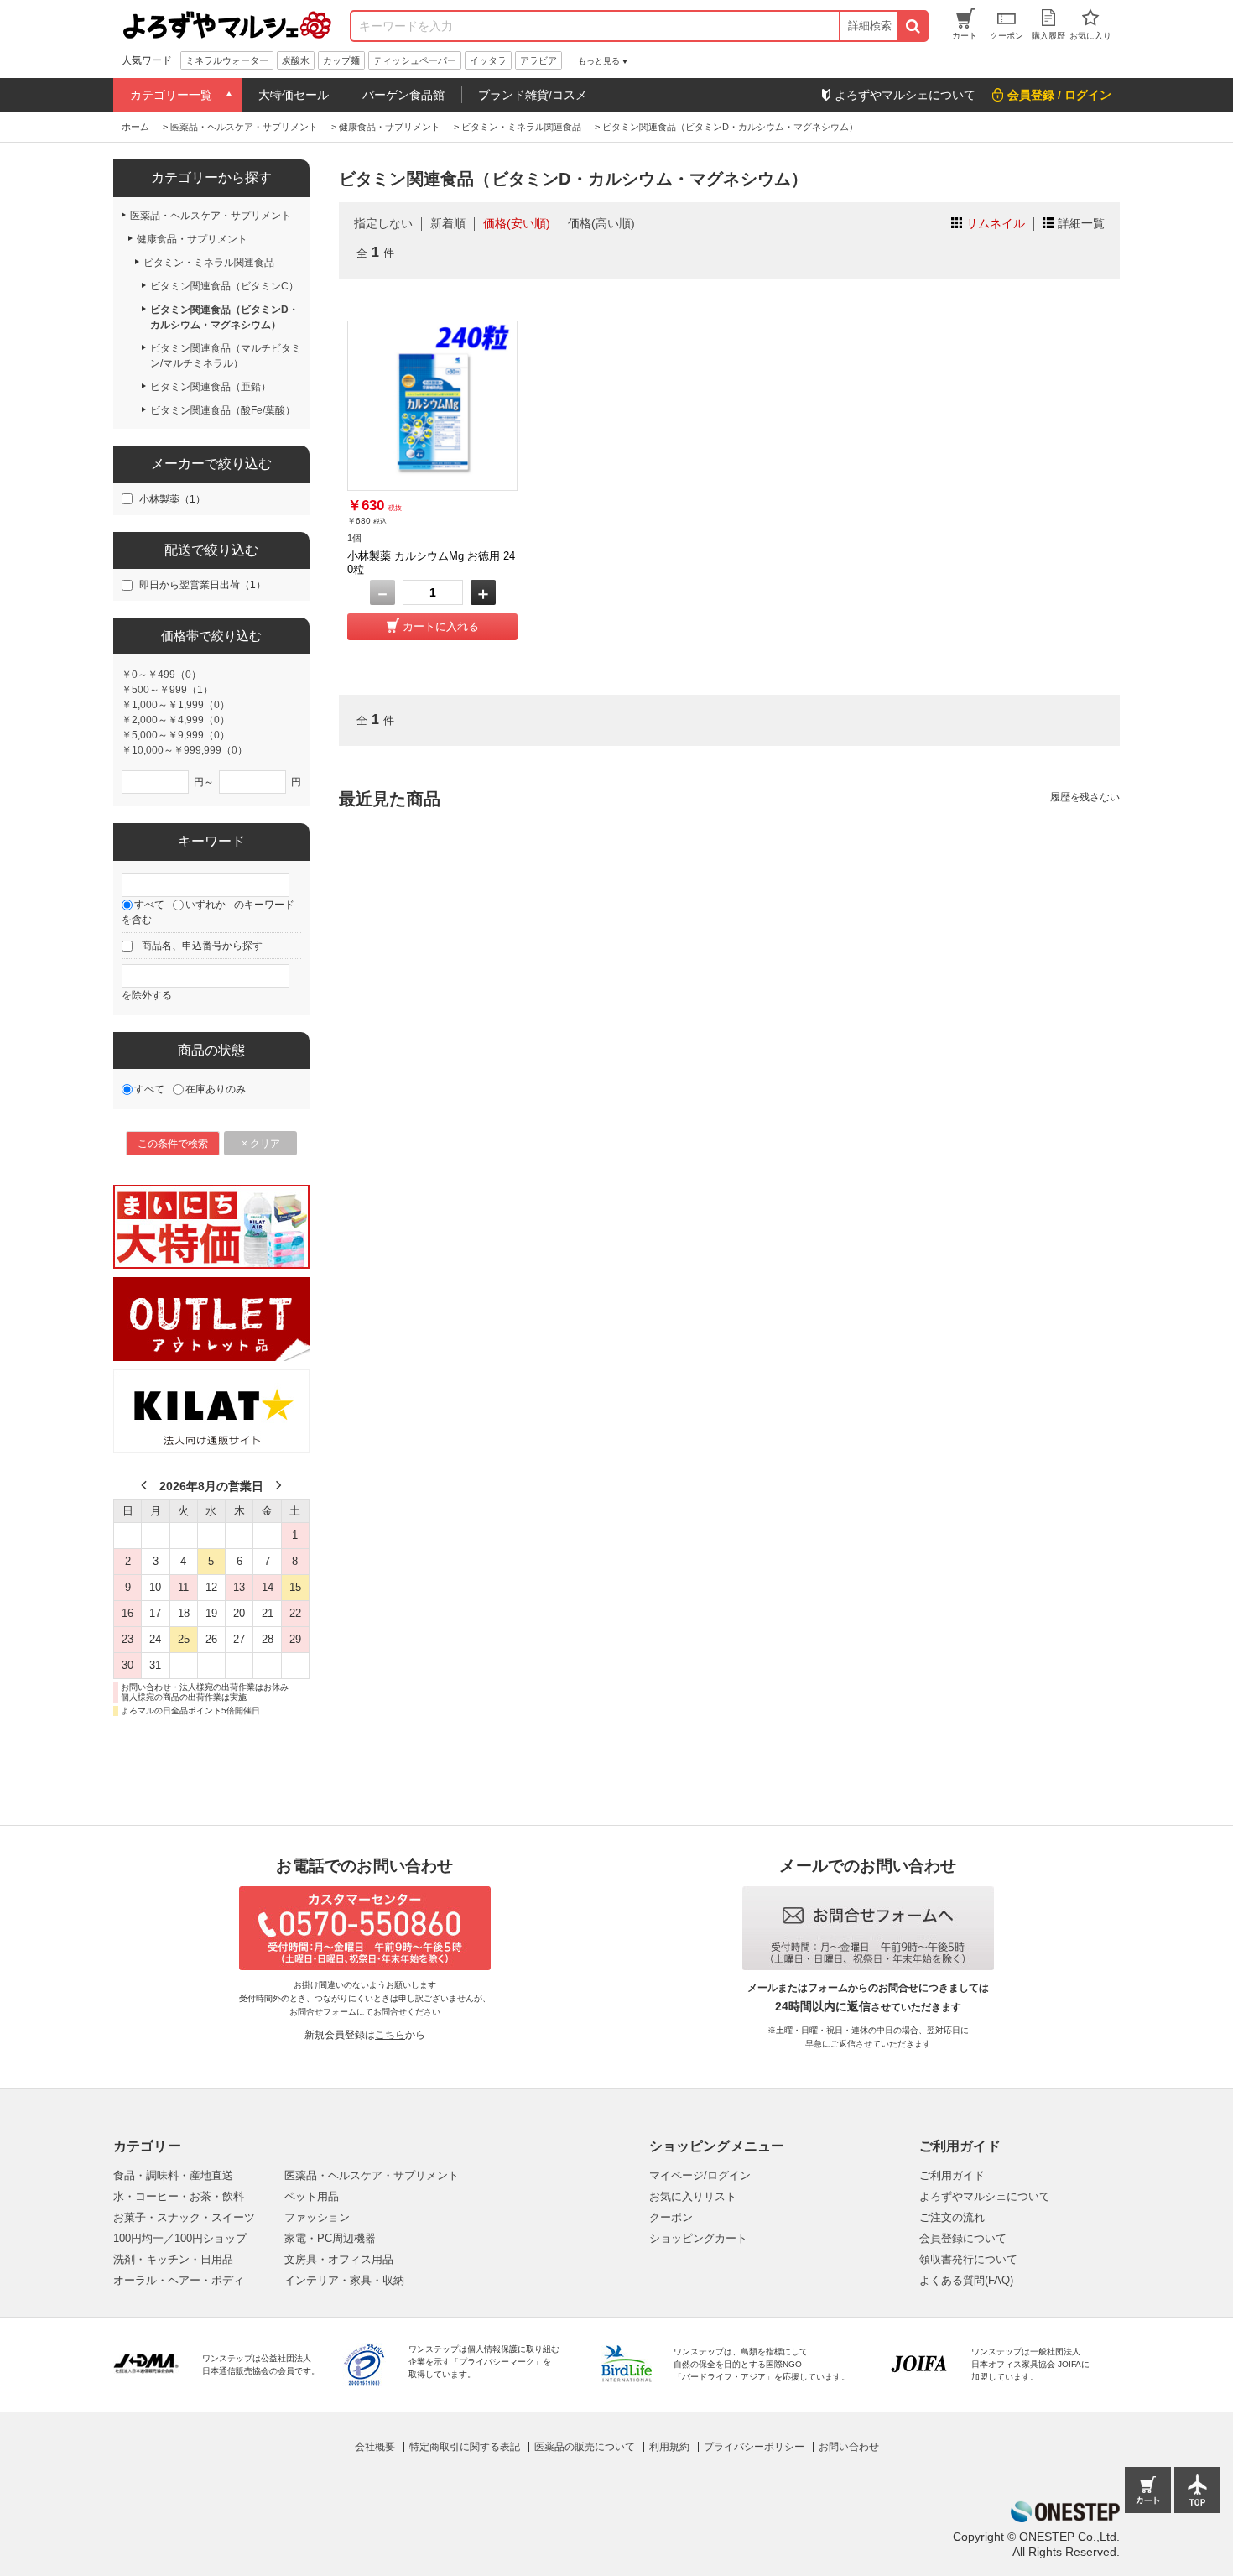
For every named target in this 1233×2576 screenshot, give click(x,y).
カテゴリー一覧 (171, 95)
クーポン (671, 2217)
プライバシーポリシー (754, 2447)
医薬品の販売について (585, 2447)
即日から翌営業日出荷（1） (203, 585)
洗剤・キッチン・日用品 (173, 2259)
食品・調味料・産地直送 (173, 2175)
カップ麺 (341, 60)
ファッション (317, 2217)
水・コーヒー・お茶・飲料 (179, 2196)
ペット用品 (312, 2196)
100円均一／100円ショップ (180, 2238)
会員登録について (963, 2238)
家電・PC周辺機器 (330, 2238)
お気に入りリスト (693, 2196)
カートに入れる (441, 626)
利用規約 (669, 2447)
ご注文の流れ (952, 2217)
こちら (390, 2035)
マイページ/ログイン (700, 2175)
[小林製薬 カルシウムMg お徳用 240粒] (432, 406)
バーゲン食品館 (403, 95)
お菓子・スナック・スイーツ (184, 2217)
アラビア (538, 60)
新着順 (448, 223)
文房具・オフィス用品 (339, 2259)
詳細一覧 (1081, 223)
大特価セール (294, 95)
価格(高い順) (601, 223)
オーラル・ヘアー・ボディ (179, 2280)
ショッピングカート (698, 2238)
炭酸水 (296, 60)
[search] (912, 26)
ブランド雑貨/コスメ (533, 95)
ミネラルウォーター (227, 60)
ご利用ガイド (952, 2175)
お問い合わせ (849, 2447)
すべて (149, 905)
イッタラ (488, 60)
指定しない (383, 223)
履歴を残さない (1085, 797)
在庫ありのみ (216, 1089)
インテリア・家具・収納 (344, 2280)
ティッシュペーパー (415, 60)
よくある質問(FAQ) (966, 2280)
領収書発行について (968, 2259)
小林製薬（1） (172, 499)
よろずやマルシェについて (985, 2196)
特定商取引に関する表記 (465, 2447)
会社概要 (375, 2447)
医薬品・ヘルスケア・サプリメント (372, 2175)
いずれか (205, 905)
